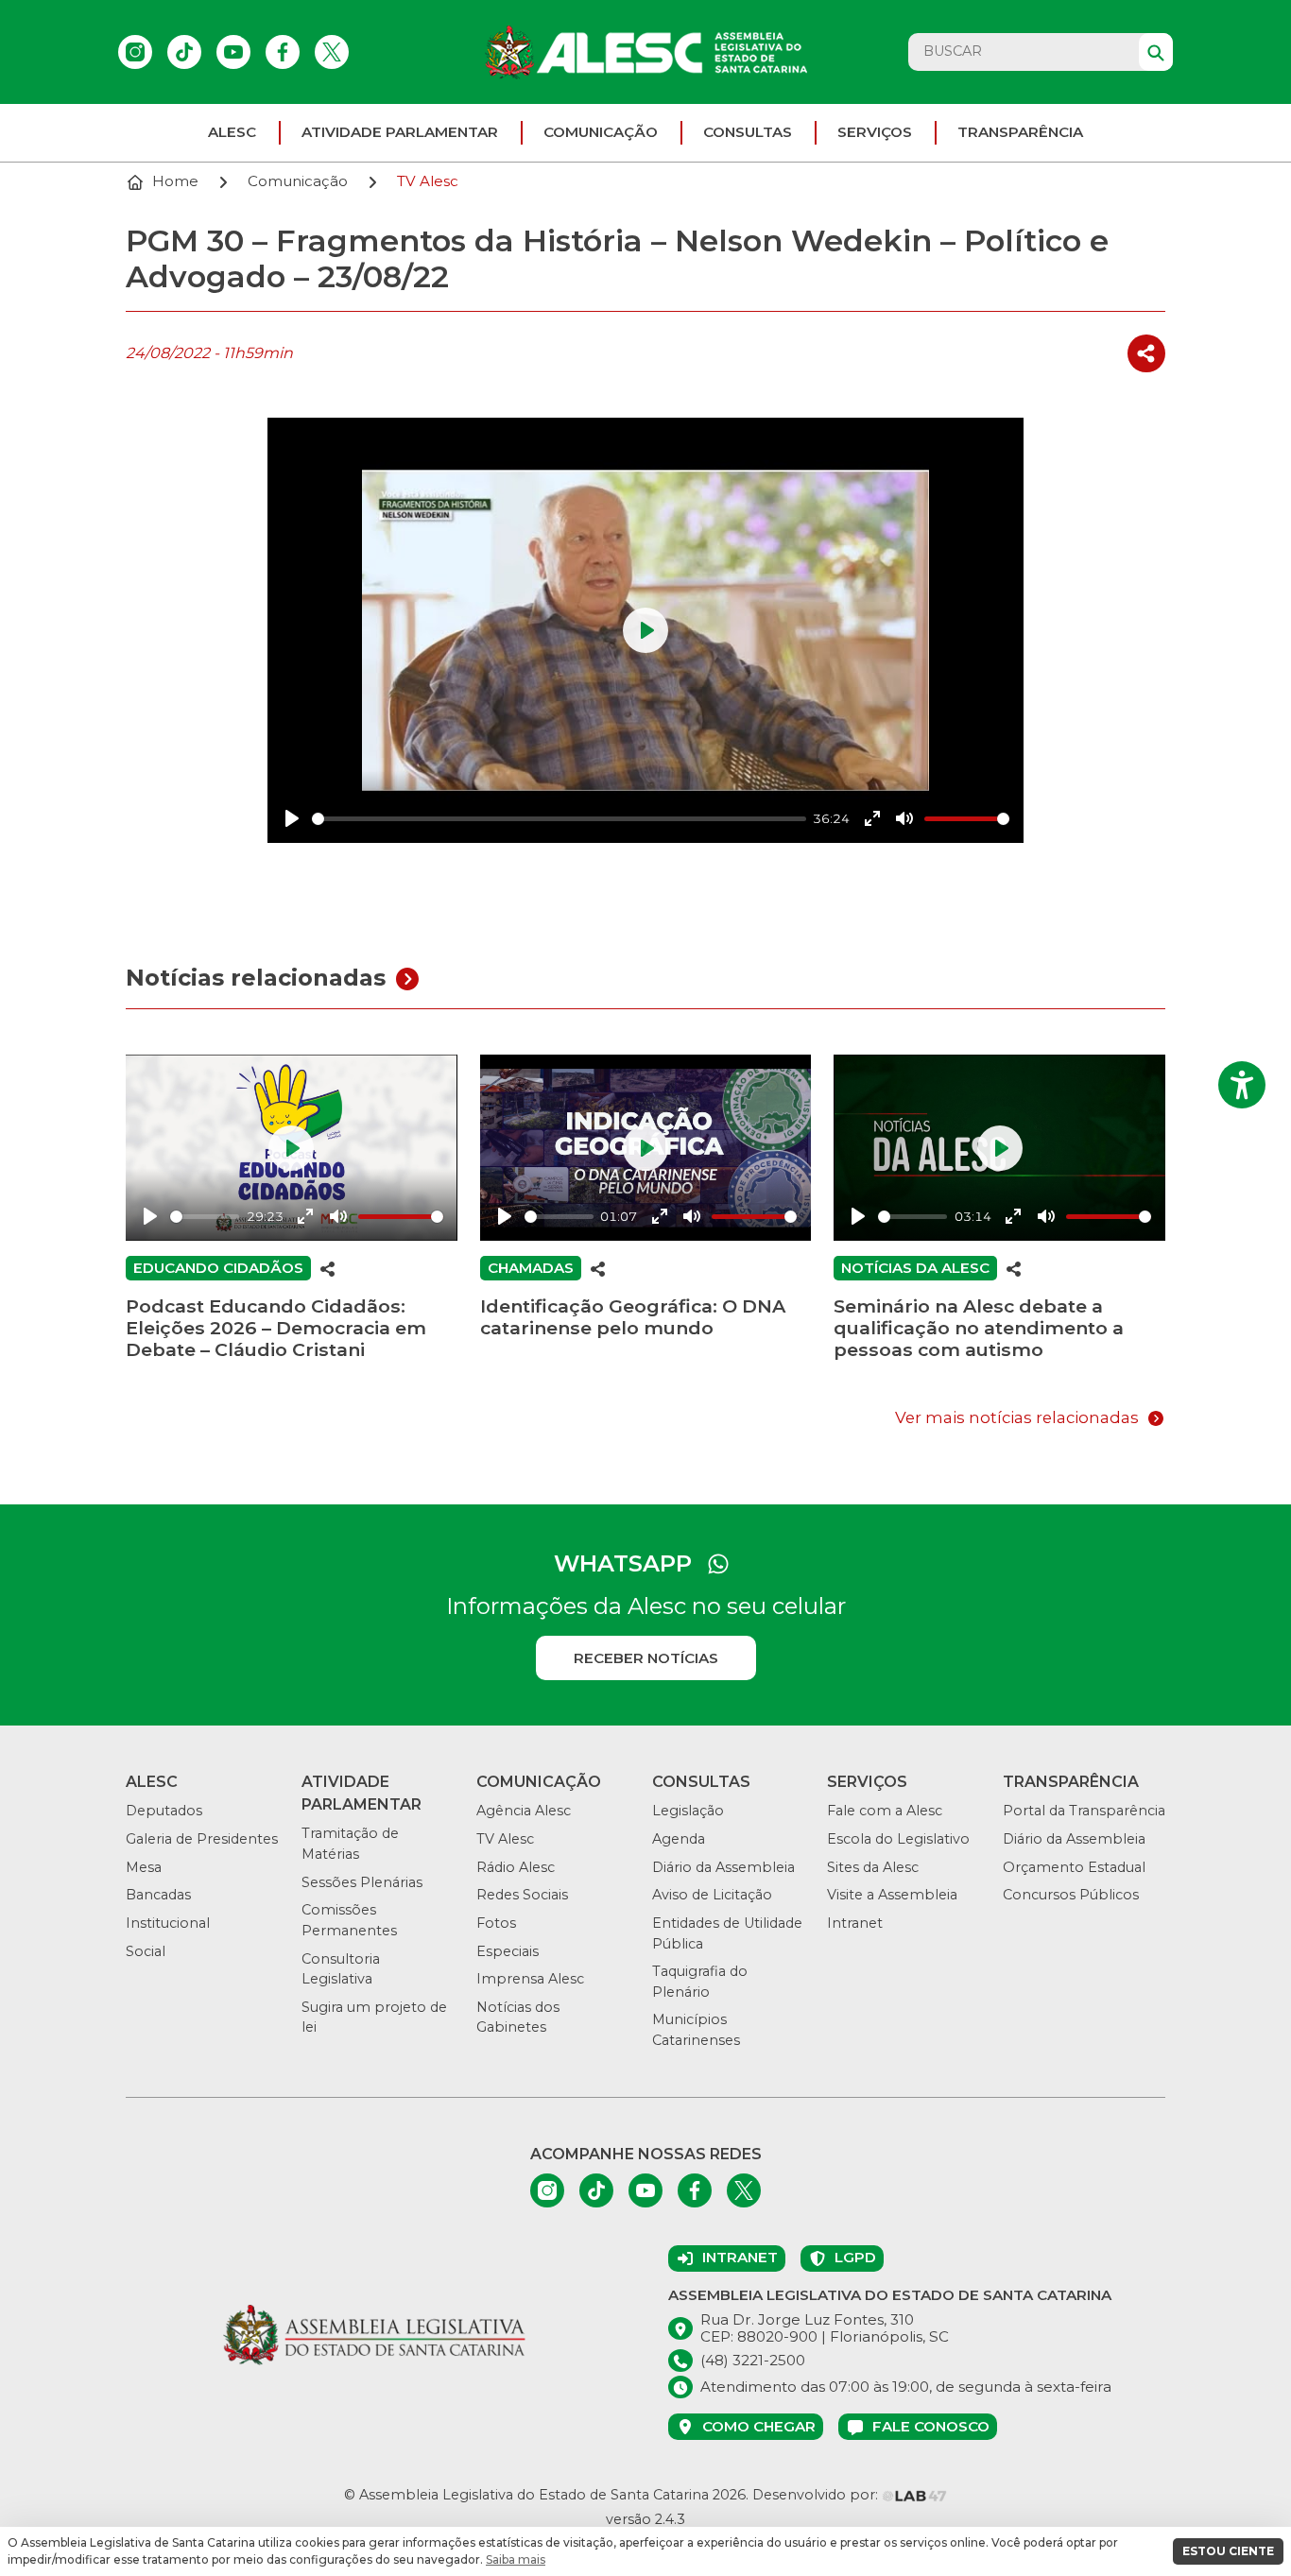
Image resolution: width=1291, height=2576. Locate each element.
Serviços (875, 132)
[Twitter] (332, 52)
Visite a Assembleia (892, 1895)
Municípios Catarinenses (696, 2030)
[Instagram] (135, 52)
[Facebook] (283, 52)
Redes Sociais (522, 1895)
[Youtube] (233, 52)
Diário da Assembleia (723, 1867)
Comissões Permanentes (349, 1920)
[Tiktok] (184, 52)
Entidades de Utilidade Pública (727, 1933)
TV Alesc (505, 1839)
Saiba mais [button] (516, 2559)
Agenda (679, 1839)
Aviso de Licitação (712, 1895)
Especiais (508, 1951)
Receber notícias (646, 1658)
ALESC (232, 132)
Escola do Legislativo (898, 1839)
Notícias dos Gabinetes (518, 2018)
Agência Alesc (524, 1811)
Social (146, 1951)
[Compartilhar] (1146, 354)
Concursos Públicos (1071, 1895)
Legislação (688, 1811)
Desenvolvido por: (817, 2495)
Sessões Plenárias (362, 1882)
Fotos (496, 1923)
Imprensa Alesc (530, 1979)
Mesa (144, 1867)
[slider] (559, 819)
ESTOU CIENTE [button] (1228, 2551)
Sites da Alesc (873, 1867)
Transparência (1020, 132)
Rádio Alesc (516, 1867)
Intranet (855, 1923)
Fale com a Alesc (885, 1811)
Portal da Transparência (1084, 1811)
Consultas (748, 132)
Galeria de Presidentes (202, 1839)
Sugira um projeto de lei (374, 2018)
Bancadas (158, 1895)
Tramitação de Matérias (350, 1844)
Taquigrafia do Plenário (700, 1982)
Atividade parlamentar (400, 132)
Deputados (164, 1811)
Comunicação (601, 132)
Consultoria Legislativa (341, 1969)
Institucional (168, 1923)
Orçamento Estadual (1074, 1867)
